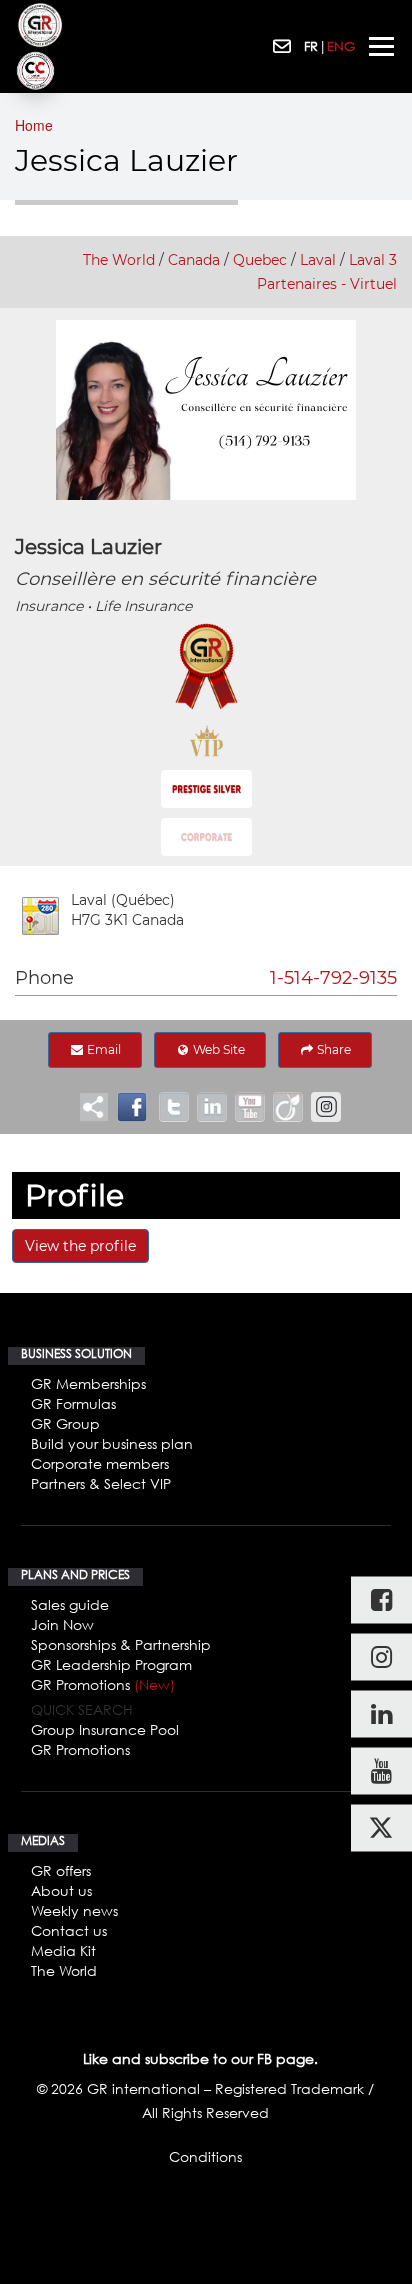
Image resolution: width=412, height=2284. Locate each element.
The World (119, 260)
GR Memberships (88, 1383)
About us (61, 1890)
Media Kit (63, 1950)
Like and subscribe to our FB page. (200, 2058)
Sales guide (70, 1604)
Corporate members (100, 1463)
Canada (194, 260)
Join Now (62, 1624)
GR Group (65, 1423)
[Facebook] (381, 1599)
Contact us (69, 1930)
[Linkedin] (381, 1713)
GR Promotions (103, 1684)
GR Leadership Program (111, 1664)
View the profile (80, 1246)
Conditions (205, 2156)
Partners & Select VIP (101, 1483)
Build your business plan (112, 1443)
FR (311, 46)
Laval (318, 260)
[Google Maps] (40, 916)
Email (102, 1049)
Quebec (260, 260)
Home (34, 125)
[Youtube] (381, 1770)
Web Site (217, 1049)
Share (332, 1049)
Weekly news (74, 1910)
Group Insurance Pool (105, 1729)
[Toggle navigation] (381, 46)
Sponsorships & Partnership (121, 1644)
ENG (341, 46)
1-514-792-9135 (333, 978)
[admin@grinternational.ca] (283, 47)
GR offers (61, 1870)
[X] (381, 1827)
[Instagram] (381, 1656)
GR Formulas (73, 1403)
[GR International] (40, 25)
